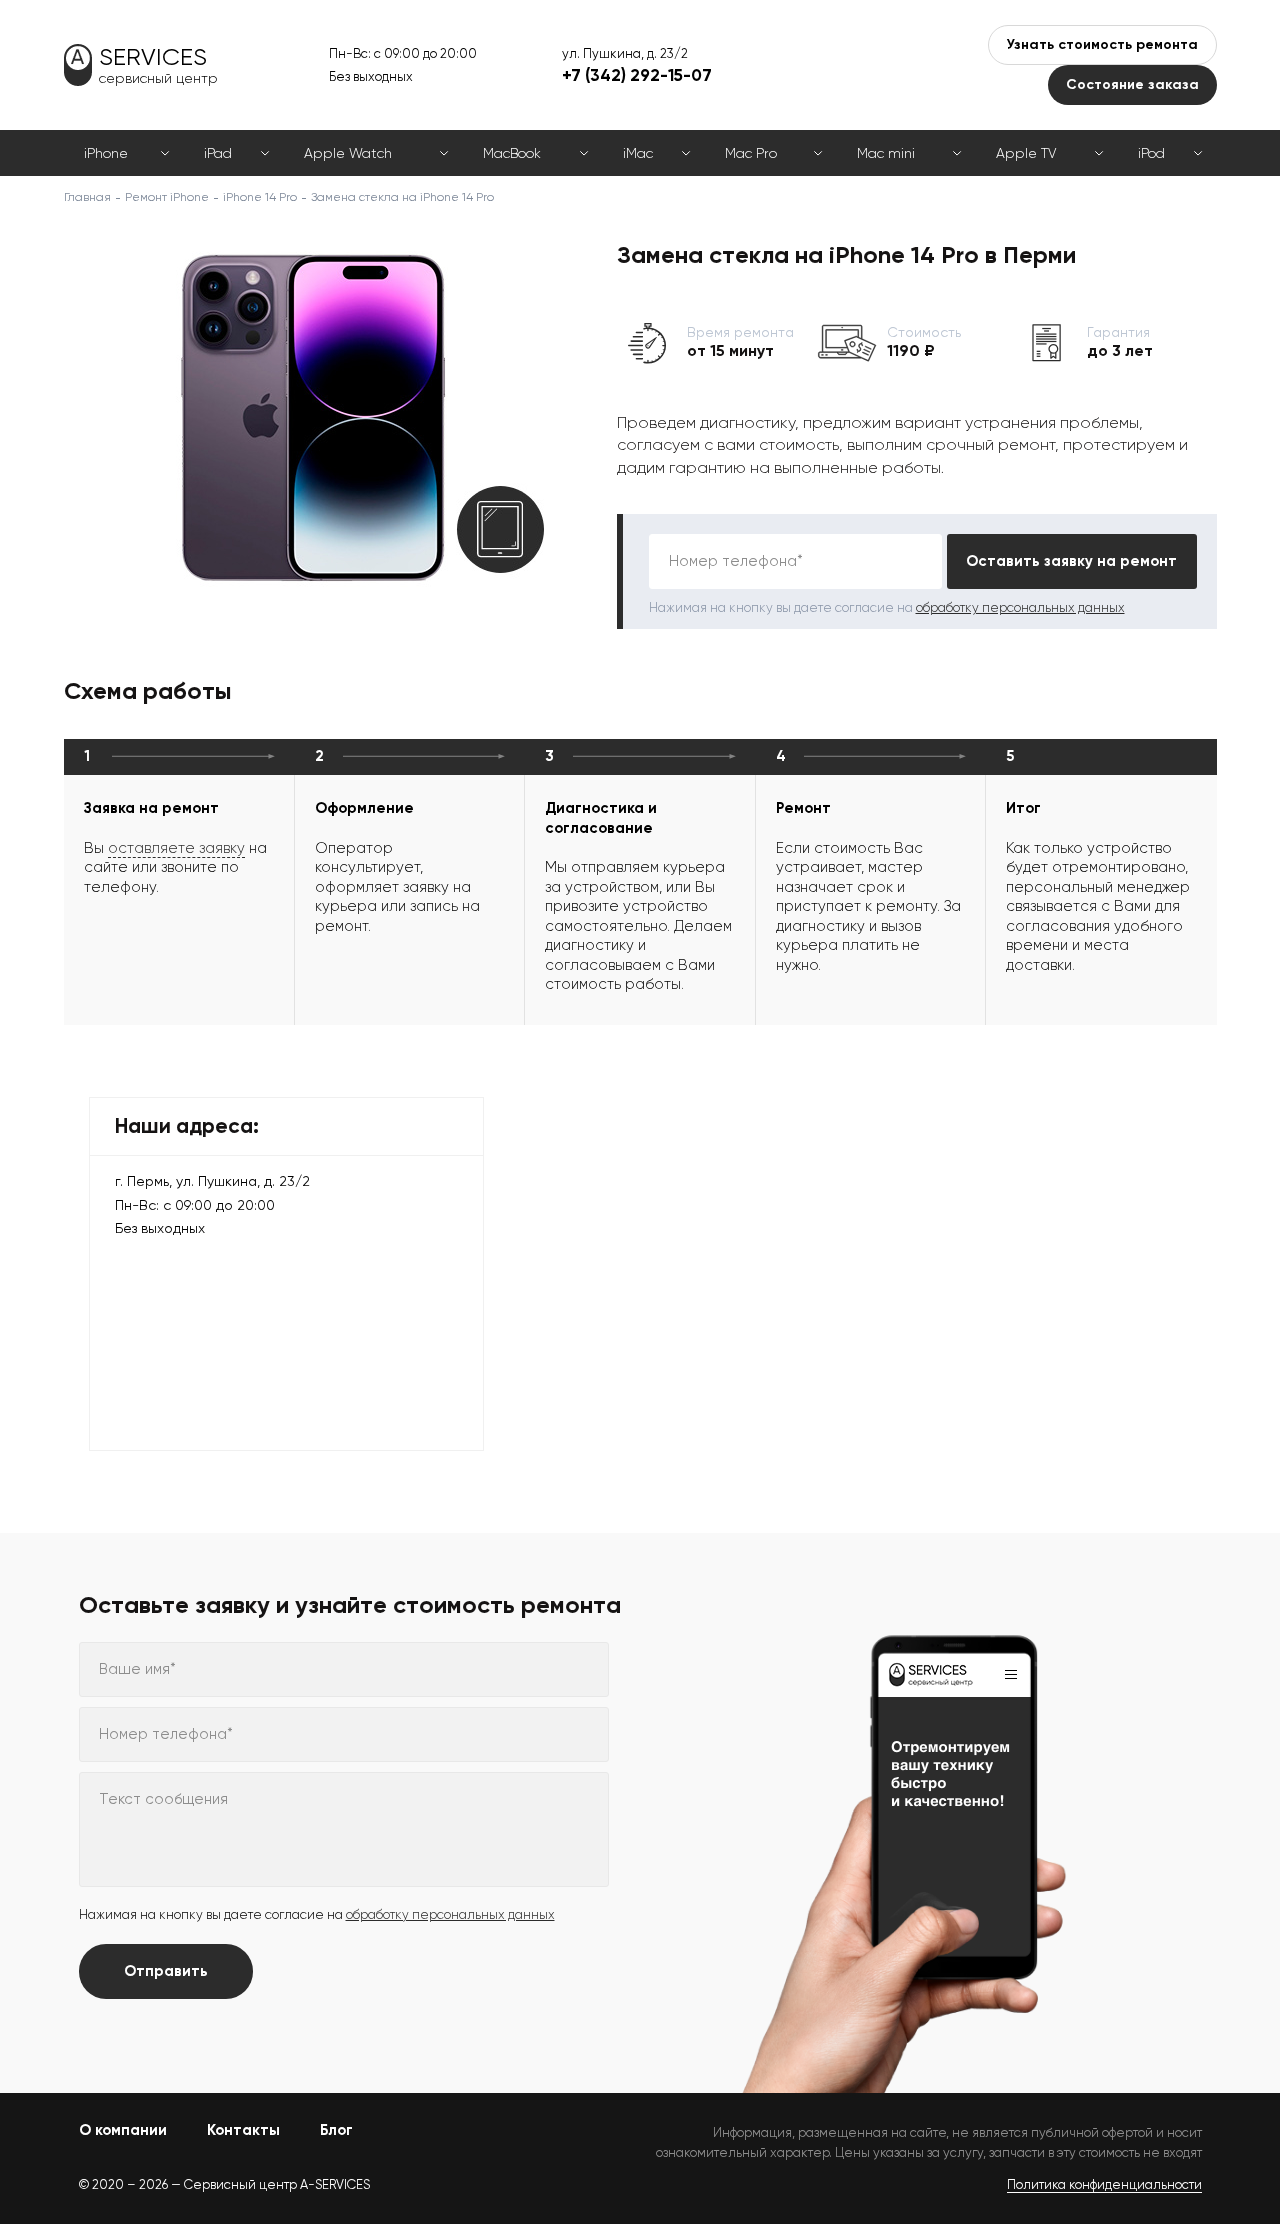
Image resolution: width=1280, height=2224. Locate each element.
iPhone (106, 153)
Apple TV (1026, 153)
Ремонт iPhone (167, 197)
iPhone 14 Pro (260, 197)
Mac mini (886, 153)
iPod (1151, 153)
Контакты (243, 2130)
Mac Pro (751, 153)
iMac (638, 153)
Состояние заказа (1132, 84)
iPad (218, 153)
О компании (123, 2130)
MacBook (512, 153)
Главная (87, 197)
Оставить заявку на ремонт (1071, 561)
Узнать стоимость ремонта (1102, 44)
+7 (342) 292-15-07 (637, 75)
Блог (336, 2130)
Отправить (166, 1971)
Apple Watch (348, 153)
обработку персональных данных (1020, 607)
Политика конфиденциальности (1104, 2184)
